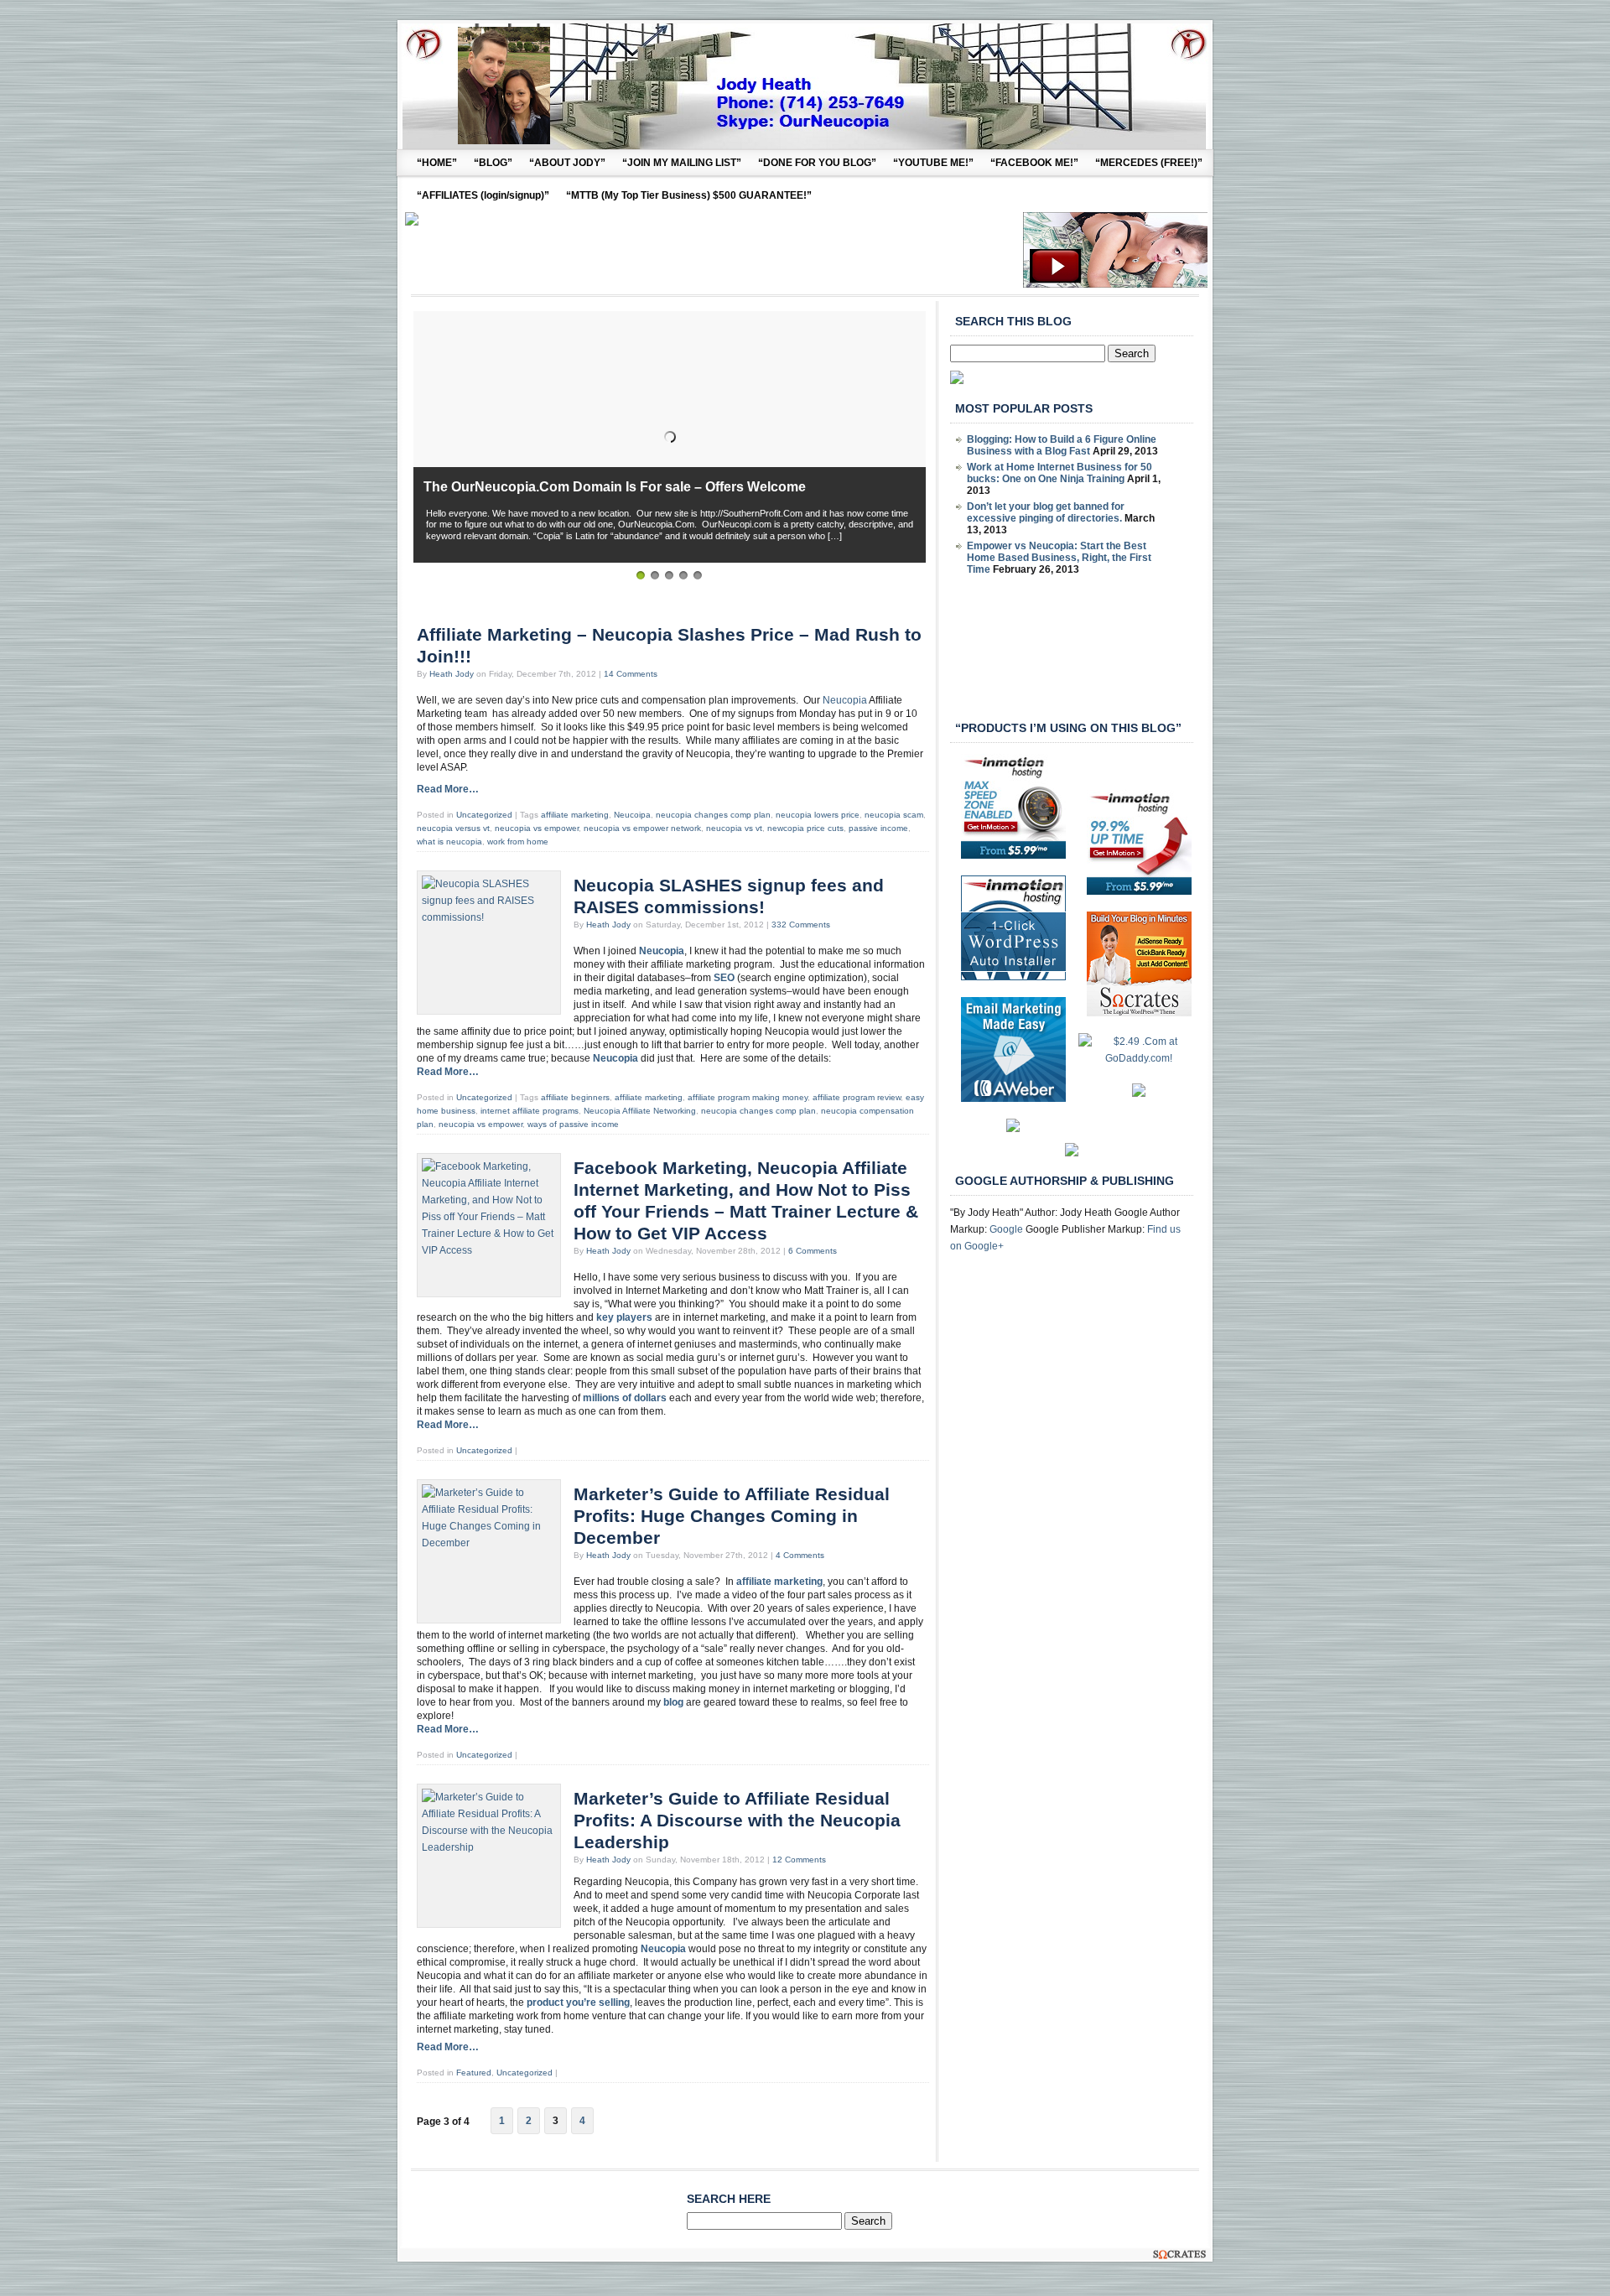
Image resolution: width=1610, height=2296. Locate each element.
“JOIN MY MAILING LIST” (682, 163)
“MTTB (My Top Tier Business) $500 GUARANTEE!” (689, 195)
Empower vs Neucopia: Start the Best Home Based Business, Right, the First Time (1059, 558)
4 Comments (800, 1555)
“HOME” (437, 163)
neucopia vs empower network (642, 828)
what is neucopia (449, 842)
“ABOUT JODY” (567, 163)
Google (1006, 1229)
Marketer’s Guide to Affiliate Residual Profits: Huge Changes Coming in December (732, 1516)
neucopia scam (894, 815)
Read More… (448, 789)
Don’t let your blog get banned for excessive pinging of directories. (1046, 512)
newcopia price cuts (805, 828)
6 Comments (813, 1251)
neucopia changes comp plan (713, 815)
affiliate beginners (575, 1097)
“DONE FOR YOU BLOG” (817, 163)
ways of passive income (573, 1124)
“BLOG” (493, 163)
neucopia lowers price (818, 815)
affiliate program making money (748, 1097)
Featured (474, 2073)
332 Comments (801, 925)
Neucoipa (632, 815)
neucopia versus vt (453, 828)
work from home (518, 842)
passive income (878, 828)
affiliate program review (857, 1097)
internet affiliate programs (530, 1111)
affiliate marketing (575, 815)
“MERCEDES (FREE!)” (1149, 163)
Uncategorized (484, 815)
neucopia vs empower (537, 828)
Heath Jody (452, 674)
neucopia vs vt (734, 828)
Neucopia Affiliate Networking (640, 1111)
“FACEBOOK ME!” (1034, 163)
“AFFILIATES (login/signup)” (483, 195)
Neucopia (845, 700)
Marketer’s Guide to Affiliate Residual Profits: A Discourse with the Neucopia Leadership (737, 1821)
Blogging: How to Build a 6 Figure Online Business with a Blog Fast (1062, 445)
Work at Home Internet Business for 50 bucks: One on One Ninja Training (1059, 473)
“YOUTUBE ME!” (933, 163)
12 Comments (799, 1860)
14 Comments (631, 674)
